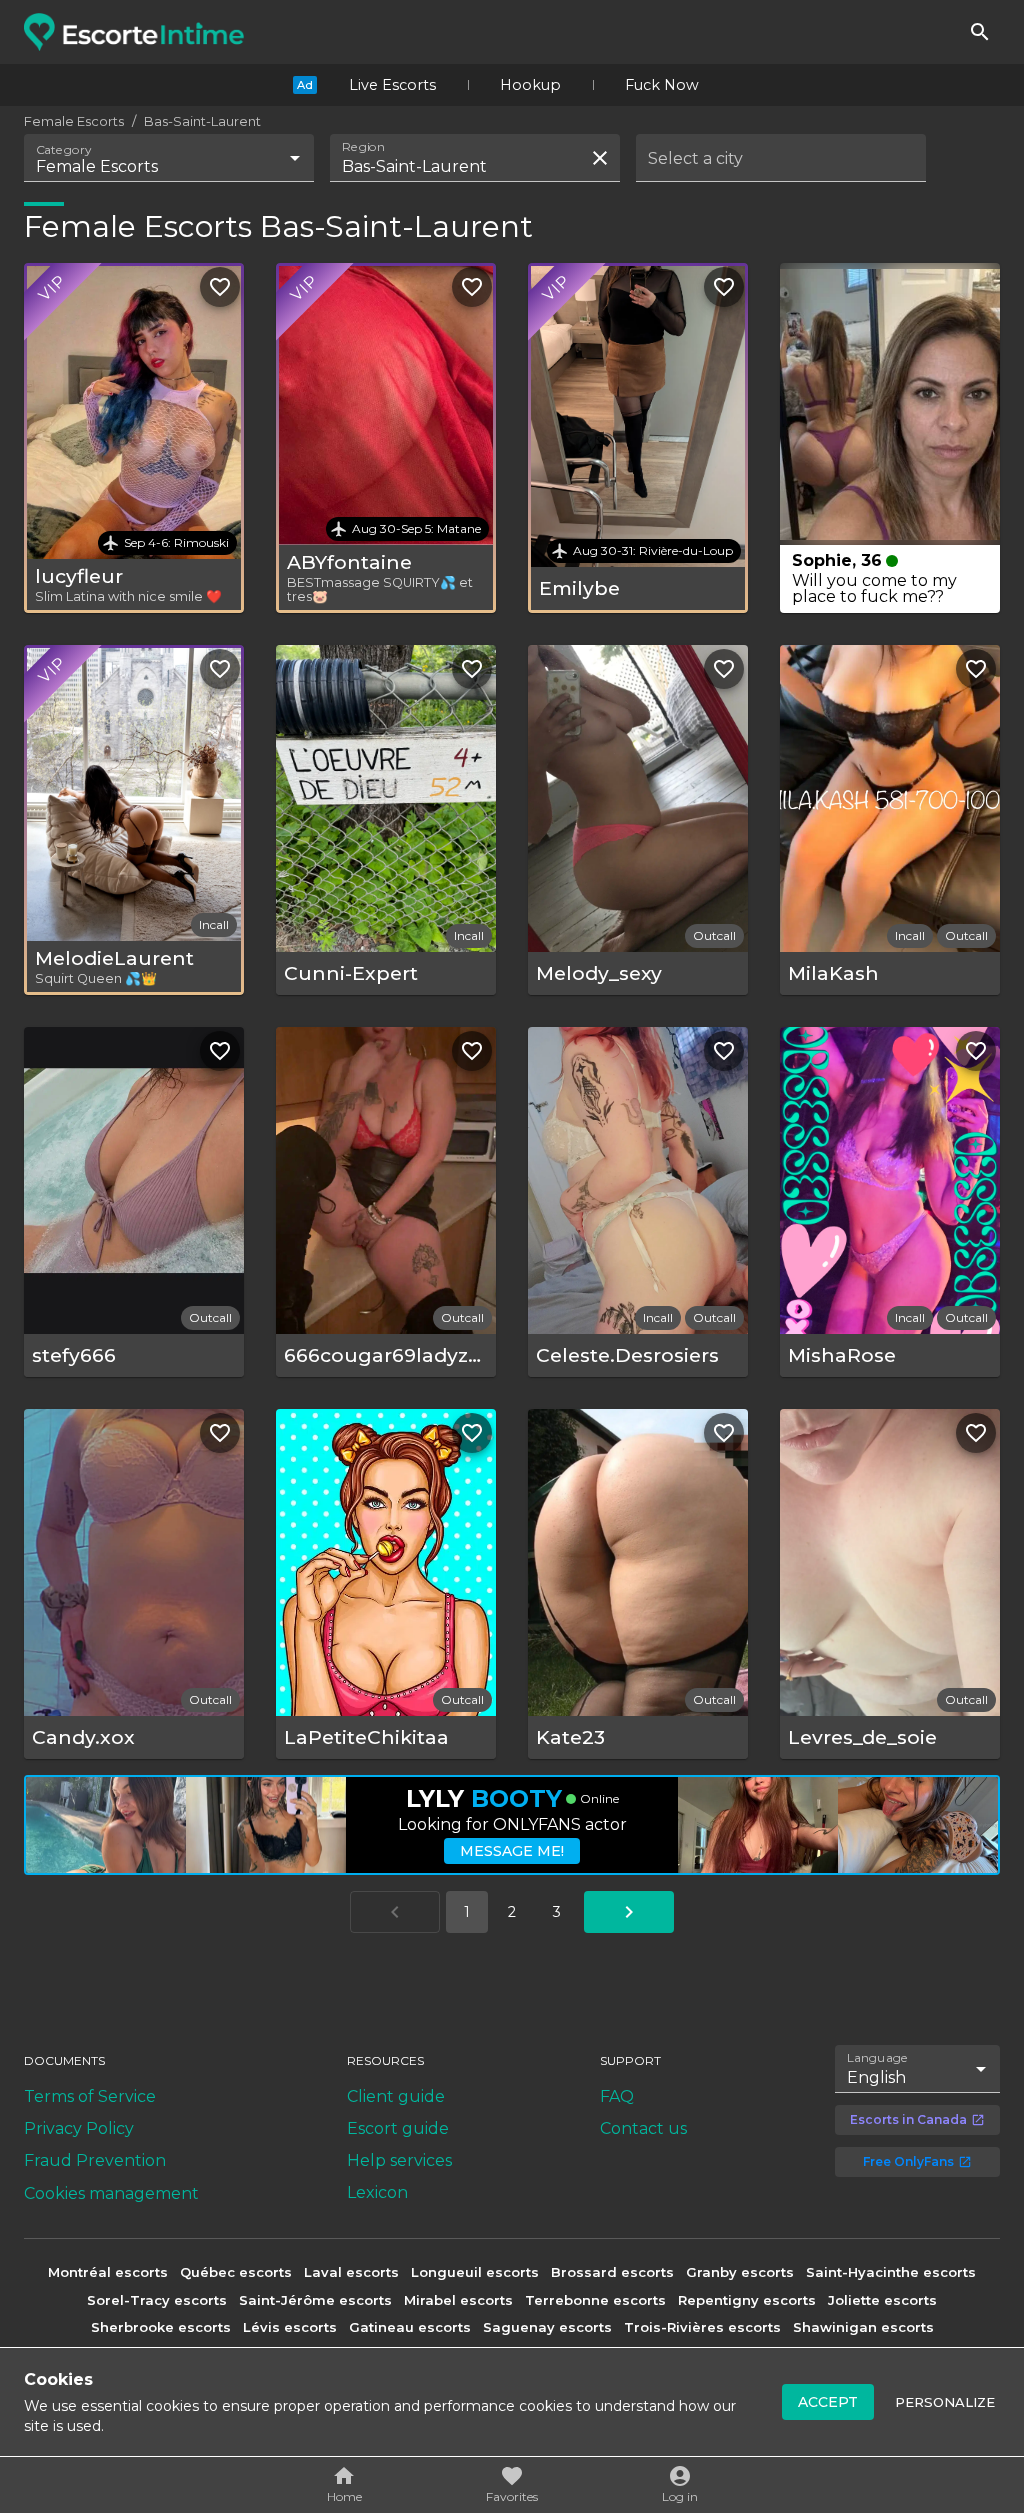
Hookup (530, 85)
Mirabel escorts (458, 2300)
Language (878, 2058)
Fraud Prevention (95, 2160)
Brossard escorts (612, 2272)
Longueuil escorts (475, 2272)
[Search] (980, 32)
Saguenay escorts (547, 2327)
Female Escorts (74, 121)
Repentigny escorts (747, 2300)
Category (64, 150)
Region (363, 147)
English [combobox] (876, 2077)
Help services (399, 2160)
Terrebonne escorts (595, 2300)
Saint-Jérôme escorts (315, 2300)
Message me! (512, 1851)
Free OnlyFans (908, 2161)
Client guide (396, 2096)
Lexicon (377, 2192)
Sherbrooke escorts (161, 2327)
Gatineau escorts (410, 2327)
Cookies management (111, 2193)
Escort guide (398, 2128)
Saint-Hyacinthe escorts (891, 2272)
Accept (828, 2402)
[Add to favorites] (220, 287)
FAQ (617, 2096)
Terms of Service (90, 2096)
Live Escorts (392, 85)
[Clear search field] (600, 158)
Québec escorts (236, 2272)
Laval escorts (351, 2272)
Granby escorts (740, 2272)
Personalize (945, 2402)
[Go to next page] (629, 1912)
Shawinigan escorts (863, 2327)
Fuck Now (662, 85)
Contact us (643, 2128)
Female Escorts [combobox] (97, 166)
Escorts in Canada (908, 2119)
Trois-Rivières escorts (702, 2327)
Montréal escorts (108, 2272)
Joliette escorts (882, 2300)
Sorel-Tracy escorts (157, 2300)
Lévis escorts (290, 2327)
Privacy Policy (79, 2128)
